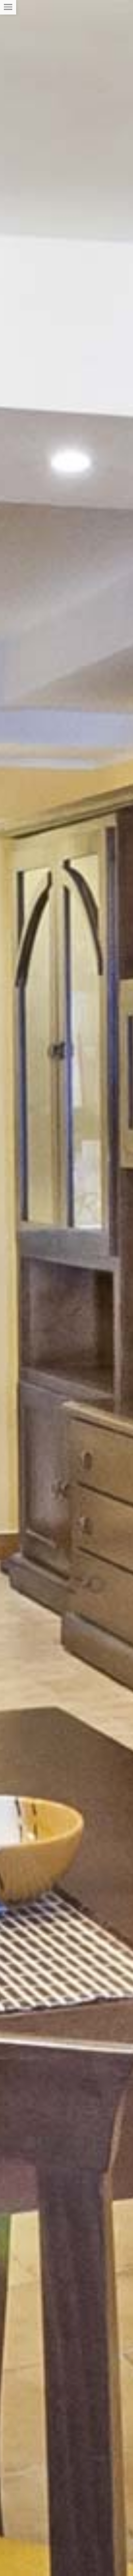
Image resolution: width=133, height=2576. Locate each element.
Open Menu (8, 7)
